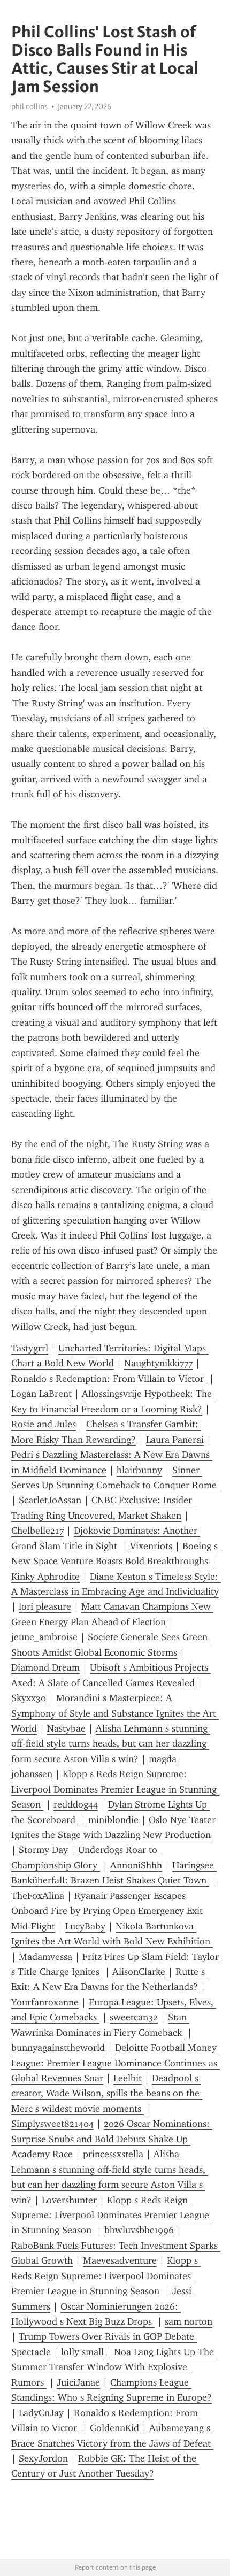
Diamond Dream (45, 1667)
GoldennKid (114, 2428)
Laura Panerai (175, 1440)
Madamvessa (45, 1957)
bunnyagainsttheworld (58, 2048)
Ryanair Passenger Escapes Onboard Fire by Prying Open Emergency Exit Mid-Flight (108, 1911)
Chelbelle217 (37, 1531)
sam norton (189, 2321)
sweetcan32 (134, 2017)
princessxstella (113, 2154)
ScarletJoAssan (50, 1500)
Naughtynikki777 (158, 1363)
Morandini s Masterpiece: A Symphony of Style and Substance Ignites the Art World (115, 1713)
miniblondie (113, 1820)
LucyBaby (85, 1926)
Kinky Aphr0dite (45, 1577)
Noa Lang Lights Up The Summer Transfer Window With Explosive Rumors (114, 2367)
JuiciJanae (78, 2382)
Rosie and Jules (44, 1424)
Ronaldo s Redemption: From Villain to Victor (109, 1379)
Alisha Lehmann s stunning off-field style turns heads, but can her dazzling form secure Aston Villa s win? (111, 1744)
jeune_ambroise (44, 1637)
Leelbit (128, 2078)
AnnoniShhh (136, 1865)
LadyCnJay (41, 2413)
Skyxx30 (29, 1698)
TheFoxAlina (38, 1896)
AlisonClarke (139, 1972)
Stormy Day (43, 1850)
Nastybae (66, 1728)
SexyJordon (43, 2458)
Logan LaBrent (41, 1394)
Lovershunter (69, 2200)
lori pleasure (45, 1606)
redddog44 (76, 1804)
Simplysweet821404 (52, 2124)
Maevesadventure (120, 2260)
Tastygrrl (30, 1348)
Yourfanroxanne (45, 2002)
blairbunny (139, 1470)
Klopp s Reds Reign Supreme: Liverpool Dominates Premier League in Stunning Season (115, 1789)
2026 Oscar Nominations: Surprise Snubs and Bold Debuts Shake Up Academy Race (112, 2139)
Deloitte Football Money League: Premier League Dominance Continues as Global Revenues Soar (116, 2063)
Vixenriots (151, 1546)
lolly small (82, 2352)
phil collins (29, 106)
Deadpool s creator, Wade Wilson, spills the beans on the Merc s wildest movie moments (107, 2093)
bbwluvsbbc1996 (139, 2230)
